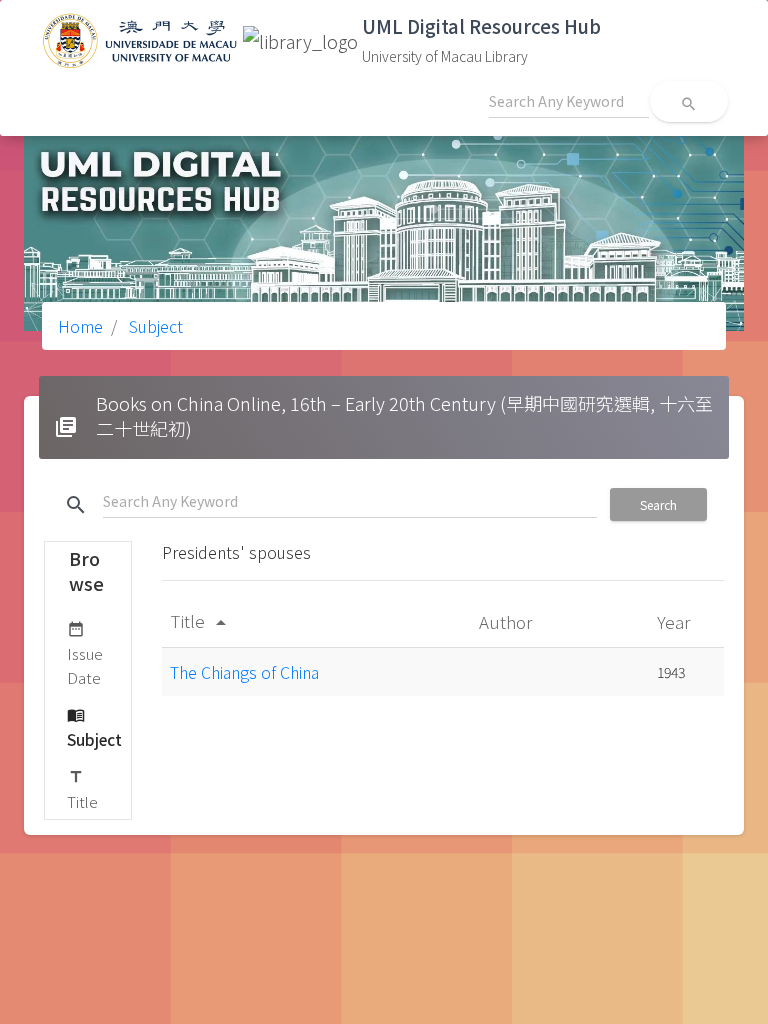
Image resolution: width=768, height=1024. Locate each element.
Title (82, 790)
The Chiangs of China (244, 672)
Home (80, 326)
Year (675, 621)
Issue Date (85, 654)
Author (507, 621)
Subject (154, 326)
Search (658, 504)
